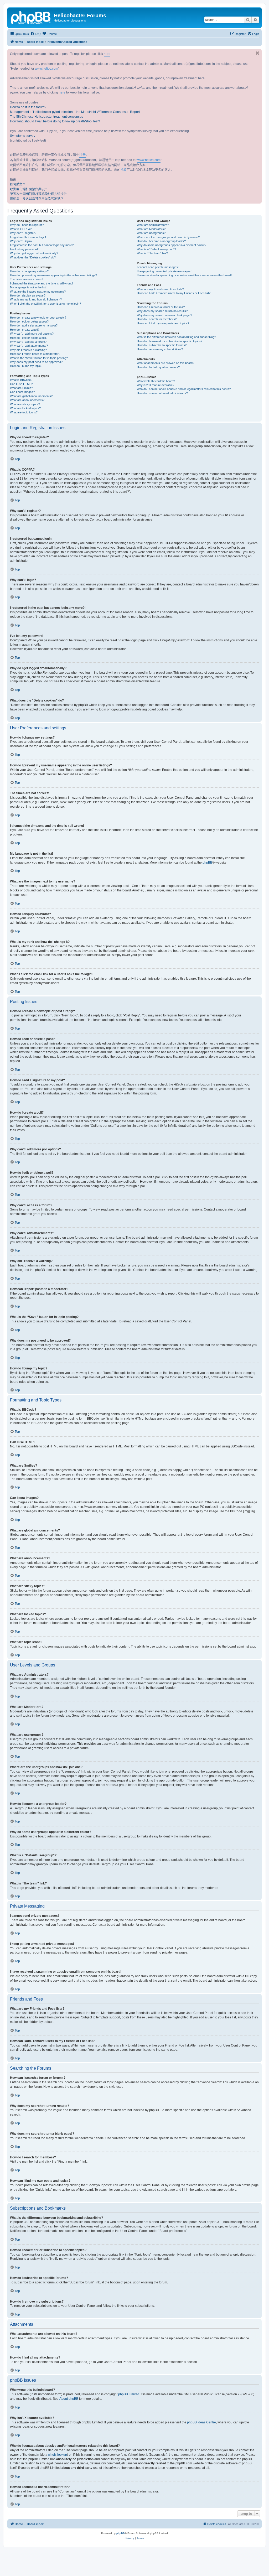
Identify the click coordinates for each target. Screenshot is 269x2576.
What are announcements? (27, 400)
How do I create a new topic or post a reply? (38, 318)
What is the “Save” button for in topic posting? (39, 358)
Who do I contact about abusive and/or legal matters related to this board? (184, 389)
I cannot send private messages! (158, 267)
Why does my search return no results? (162, 311)
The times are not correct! (27, 279)
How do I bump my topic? (26, 366)
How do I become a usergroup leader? (161, 241)
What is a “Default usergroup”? (156, 249)
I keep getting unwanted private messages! (164, 271)
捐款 (123, 170)
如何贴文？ (18, 184)
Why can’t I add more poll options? (32, 334)
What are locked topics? (25, 408)
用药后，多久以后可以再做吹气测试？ (37, 199)
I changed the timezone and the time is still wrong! (42, 283)
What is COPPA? (21, 229)
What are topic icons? (24, 412)
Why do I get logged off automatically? (34, 253)
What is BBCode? (21, 380)
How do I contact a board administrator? (162, 393)
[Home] (31, 17)
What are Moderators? (151, 229)
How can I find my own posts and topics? (163, 323)
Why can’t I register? (23, 233)
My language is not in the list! (28, 287)
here (107, 54)
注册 (82, 155)
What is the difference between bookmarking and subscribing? (176, 337)
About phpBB (69, 2399)
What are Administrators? (153, 225)
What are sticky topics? (25, 404)
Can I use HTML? (21, 384)
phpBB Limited (129, 2394)
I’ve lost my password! (24, 249)
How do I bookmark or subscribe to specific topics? (170, 341)
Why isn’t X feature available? (156, 385)
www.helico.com (46, 69)
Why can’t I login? (21, 241)
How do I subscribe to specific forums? (162, 345)
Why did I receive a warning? (28, 350)
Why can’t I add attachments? (29, 346)
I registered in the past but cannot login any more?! (42, 245)
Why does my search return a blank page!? (164, 315)
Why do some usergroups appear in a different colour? (172, 245)
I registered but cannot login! (28, 237)
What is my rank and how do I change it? (36, 299)
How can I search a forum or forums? (161, 307)
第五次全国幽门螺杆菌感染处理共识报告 (38, 194)
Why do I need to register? (27, 225)
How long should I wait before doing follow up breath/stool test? (55, 121)
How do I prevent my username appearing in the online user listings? (53, 275)
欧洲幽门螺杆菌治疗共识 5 (29, 189)
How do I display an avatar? (28, 295)
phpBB (207, 863)
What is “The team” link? (152, 253)
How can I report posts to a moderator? (35, 354)
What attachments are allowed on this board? (165, 363)
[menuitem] (35, 34)
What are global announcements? (31, 396)
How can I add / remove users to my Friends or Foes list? (174, 293)
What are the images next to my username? (38, 292)
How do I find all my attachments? (158, 367)
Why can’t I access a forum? (28, 342)
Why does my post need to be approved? (36, 362)
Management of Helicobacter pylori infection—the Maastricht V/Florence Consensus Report (75, 112)
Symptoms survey (23, 136)
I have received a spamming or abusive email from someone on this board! (184, 275)
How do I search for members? (157, 319)
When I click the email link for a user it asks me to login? (45, 304)
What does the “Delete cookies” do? (33, 257)
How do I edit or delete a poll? (29, 338)
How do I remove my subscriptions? (160, 349)
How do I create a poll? (25, 330)
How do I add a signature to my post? (34, 325)
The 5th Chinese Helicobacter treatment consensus (46, 117)
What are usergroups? (151, 233)
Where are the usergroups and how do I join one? (168, 237)
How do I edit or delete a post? (29, 321)
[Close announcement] (257, 53)
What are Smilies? (21, 388)
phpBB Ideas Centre (201, 2422)
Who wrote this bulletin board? (156, 381)
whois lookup (58, 2455)
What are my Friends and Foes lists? (160, 289)
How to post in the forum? (28, 107)
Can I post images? (22, 392)
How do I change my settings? (29, 271)
